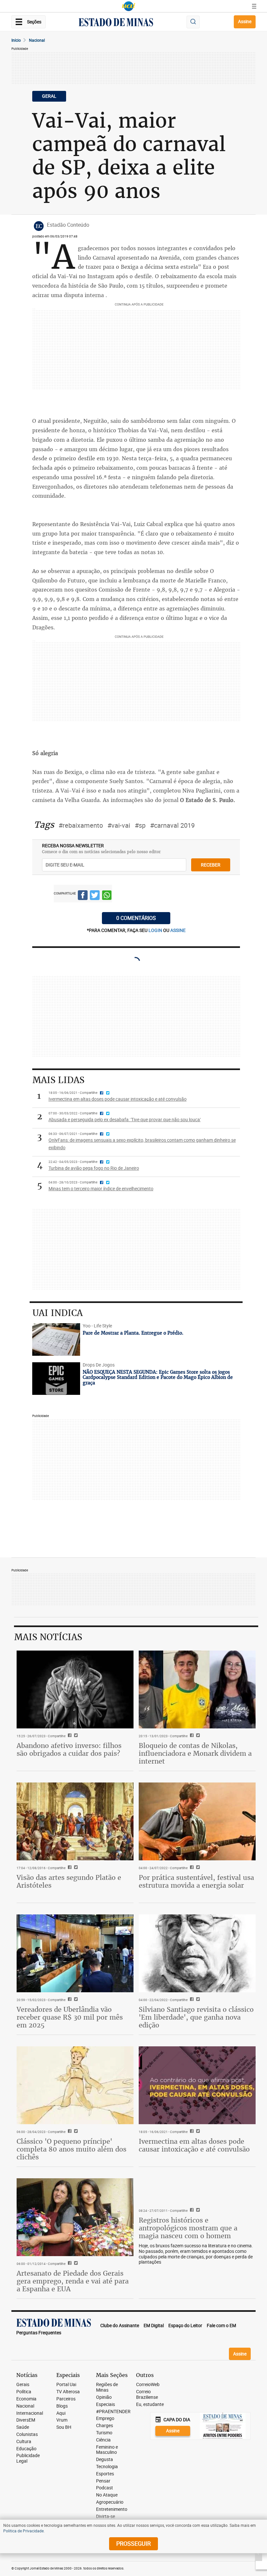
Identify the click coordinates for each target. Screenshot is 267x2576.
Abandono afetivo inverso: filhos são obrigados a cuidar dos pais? (69, 1749)
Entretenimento (112, 2509)
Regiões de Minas (107, 2387)
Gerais (23, 2385)
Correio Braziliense (147, 2395)
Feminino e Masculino (107, 2450)
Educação (26, 2449)
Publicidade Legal (28, 2458)
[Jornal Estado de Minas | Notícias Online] (116, 23)
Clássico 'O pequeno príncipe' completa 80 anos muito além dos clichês (71, 2149)
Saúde (23, 2427)
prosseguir (133, 2543)
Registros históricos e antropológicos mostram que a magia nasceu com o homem (188, 2228)
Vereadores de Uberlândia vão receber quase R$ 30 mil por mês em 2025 (70, 2017)
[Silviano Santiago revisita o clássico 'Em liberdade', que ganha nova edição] (197, 1953)
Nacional (37, 40)
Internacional (30, 2413)
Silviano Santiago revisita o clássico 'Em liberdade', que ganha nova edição (196, 2017)
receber (211, 865)
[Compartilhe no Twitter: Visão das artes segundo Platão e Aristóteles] (75, 1868)
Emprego (105, 2419)
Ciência (103, 2440)
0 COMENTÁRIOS (136, 918)
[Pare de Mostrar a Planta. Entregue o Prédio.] (56, 1339)
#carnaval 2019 (172, 825)
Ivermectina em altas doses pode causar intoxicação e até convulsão (194, 2145)
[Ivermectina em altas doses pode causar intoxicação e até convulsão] (197, 2085)
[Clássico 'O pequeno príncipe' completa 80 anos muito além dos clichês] (75, 2085)
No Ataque (107, 2495)
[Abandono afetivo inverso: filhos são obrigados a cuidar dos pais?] (75, 1689)
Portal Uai (66, 2385)
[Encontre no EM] (193, 22)
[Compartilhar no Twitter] (95, 896)
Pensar (103, 2481)
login (156, 930)
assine (178, 930)
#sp (140, 825)
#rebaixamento (81, 825)
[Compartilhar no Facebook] (83, 896)
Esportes (105, 2474)
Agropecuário (110, 2502)
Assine (245, 21)
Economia (26, 2399)
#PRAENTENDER (113, 2412)
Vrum (62, 2420)
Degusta (105, 2460)
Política (24, 2392)
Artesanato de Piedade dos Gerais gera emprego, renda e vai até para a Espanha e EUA (73, 2281)
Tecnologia (107, 2467)
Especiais (105, 2404)
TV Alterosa (68, 2392)
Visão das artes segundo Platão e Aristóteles (69, 1881)
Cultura (24, 2442)
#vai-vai (119, 825)
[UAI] (129, 6)
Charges (105, 2426)
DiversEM (26, 2420)
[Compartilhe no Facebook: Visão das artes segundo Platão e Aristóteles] (69, 1868)
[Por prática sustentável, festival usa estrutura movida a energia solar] (197, 1821)
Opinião (104, 2397)
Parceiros (66, 2399)
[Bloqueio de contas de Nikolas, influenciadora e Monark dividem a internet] (197, 1689)
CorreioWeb (148, 2385)
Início (16, 40)
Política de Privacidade (23, 2531)
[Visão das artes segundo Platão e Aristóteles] (75, 1821)
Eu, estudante (150, 2404)
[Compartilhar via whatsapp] (107, 896)
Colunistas (27, 2434)
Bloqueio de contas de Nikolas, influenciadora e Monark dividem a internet (195, 1753)
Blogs (62, 2406)
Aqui (61, 2413)
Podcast (105, 2488)
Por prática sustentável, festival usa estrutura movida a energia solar (196, 1881)
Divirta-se (105, 2517)
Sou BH (64, 2427)
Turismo (104, 2433)
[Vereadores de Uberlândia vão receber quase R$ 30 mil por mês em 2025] (75, 1953)
